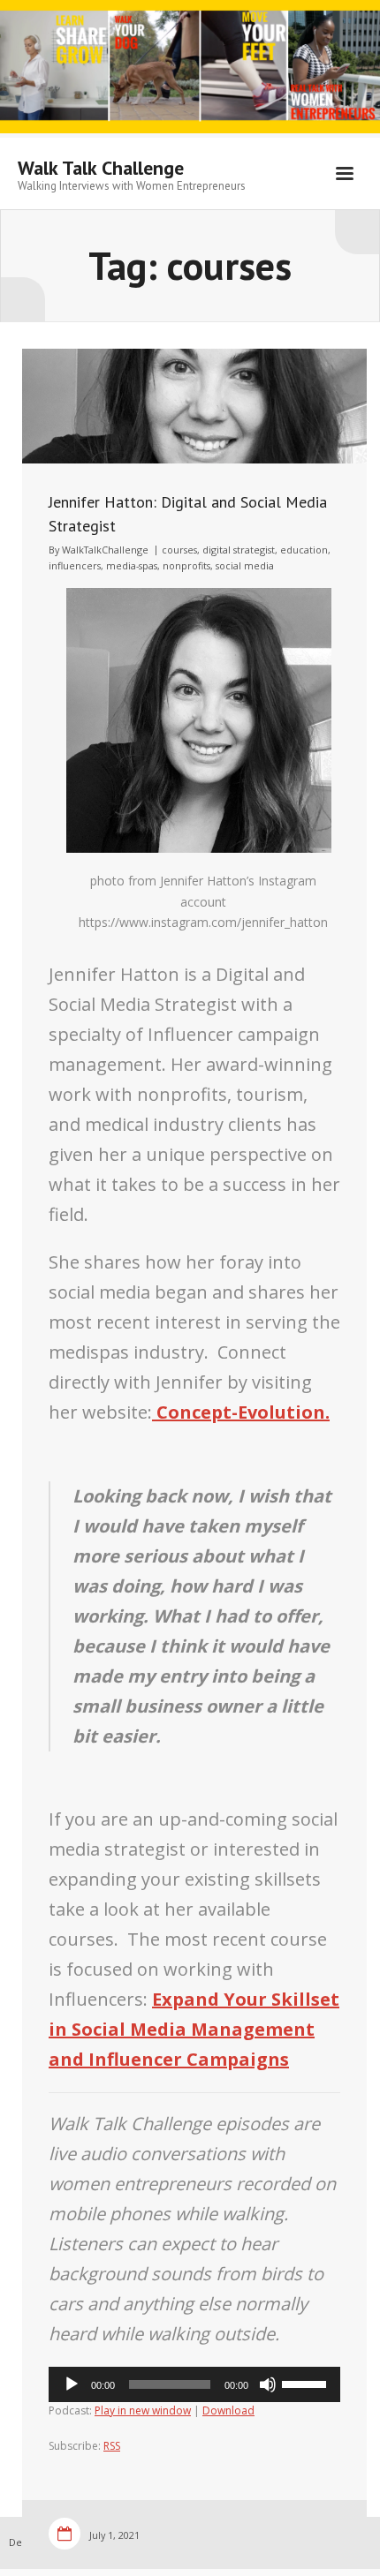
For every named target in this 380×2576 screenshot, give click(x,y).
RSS (112, 2446)
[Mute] (268, 2384)
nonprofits (186, 565)
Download (228, 2410)
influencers (75, 565)
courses (179, 550)
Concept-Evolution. (241, 1412)
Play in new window (143, 2410)
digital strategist (239, 550)
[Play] (72, 2384)
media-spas (132, 565)
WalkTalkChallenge (105, 550)
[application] (194, 2384)
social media (245, 565)
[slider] (307, 2383)
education (304, 550)
